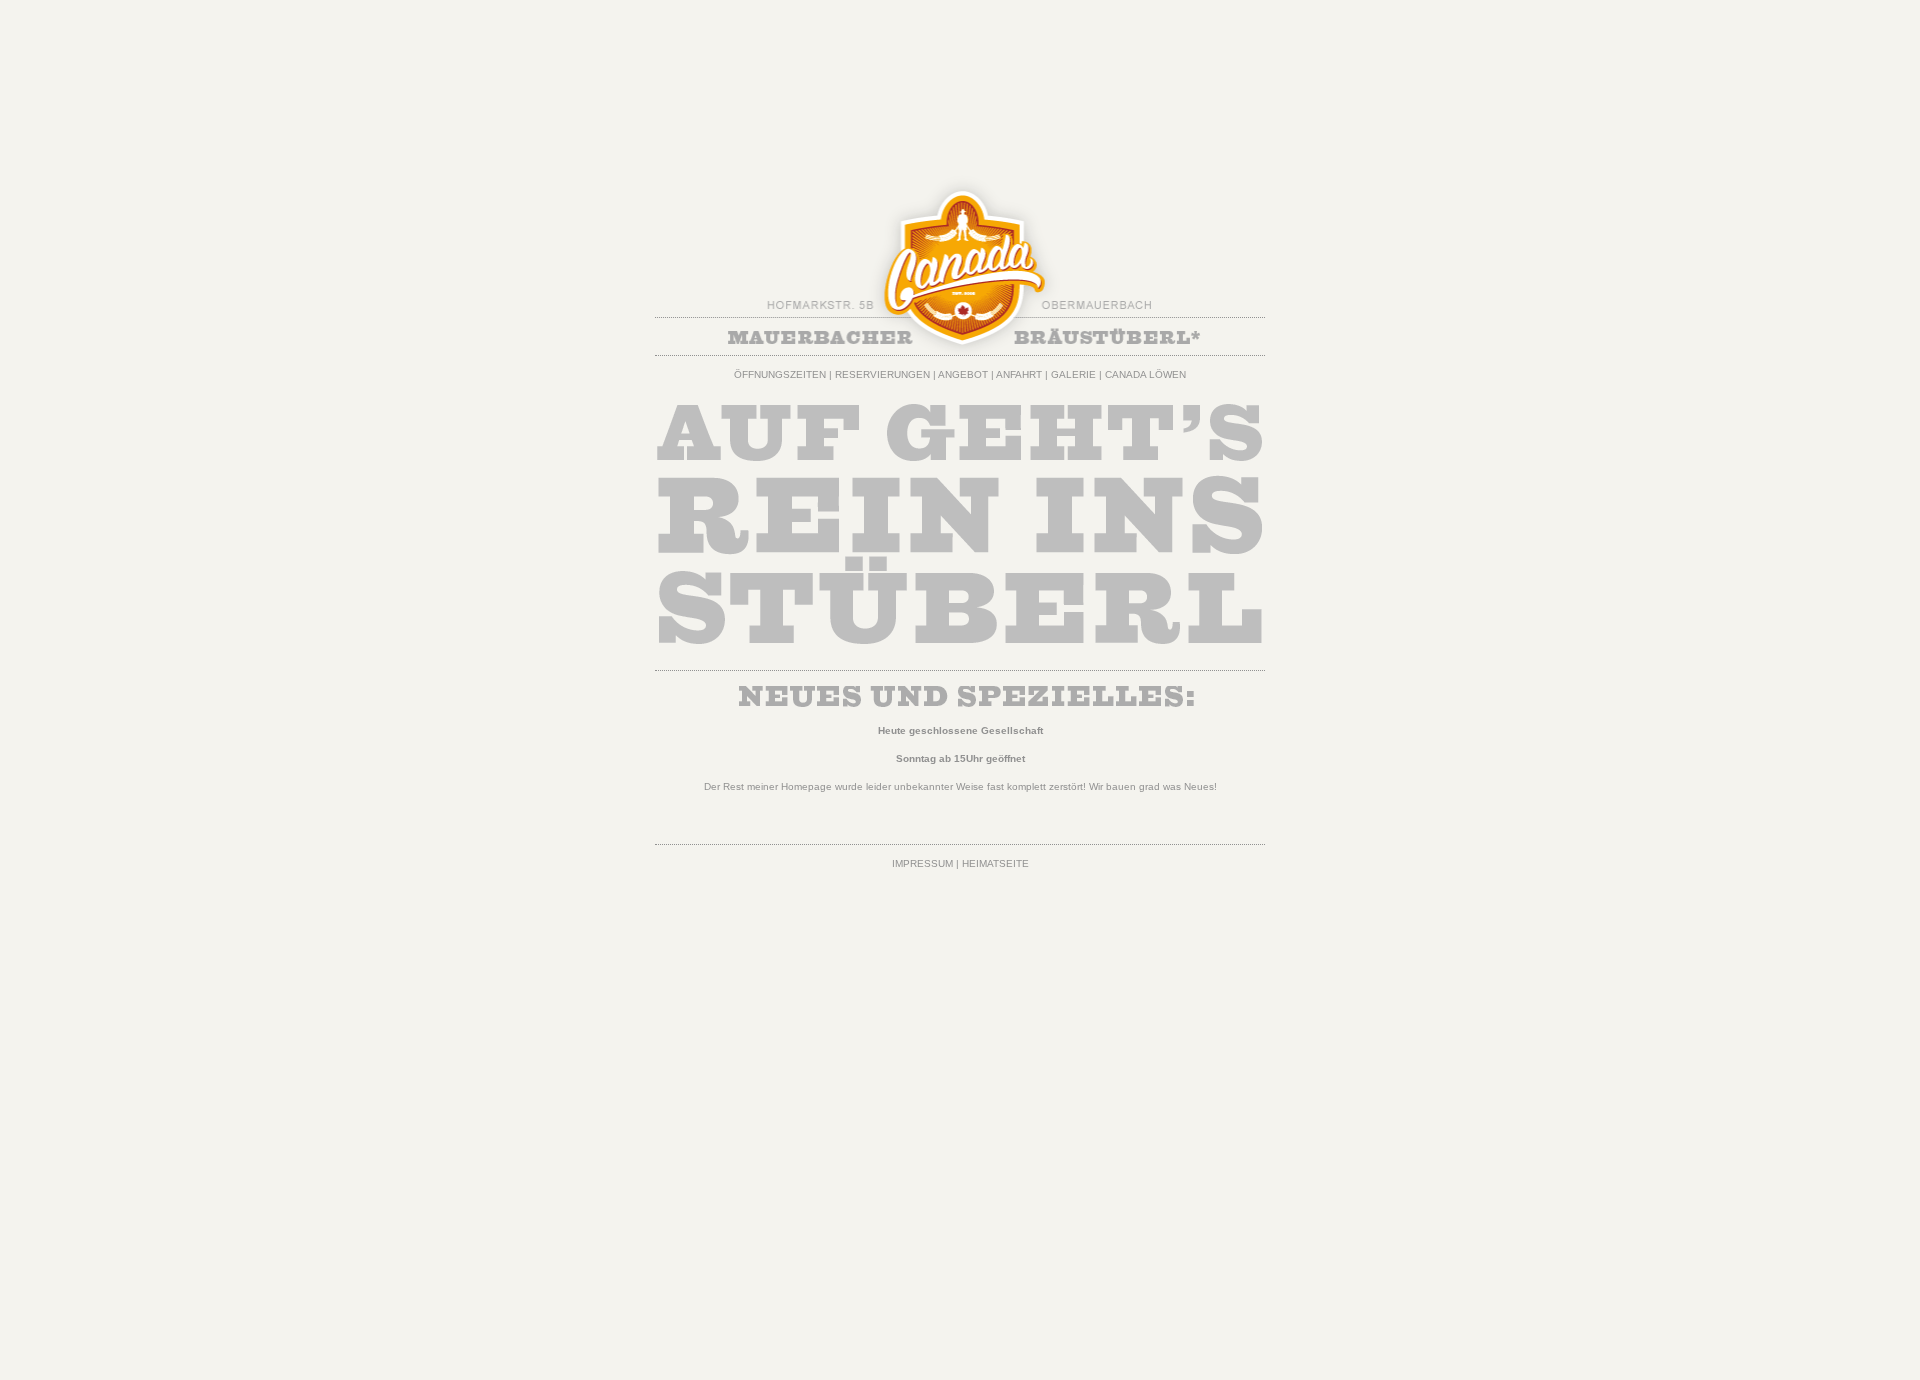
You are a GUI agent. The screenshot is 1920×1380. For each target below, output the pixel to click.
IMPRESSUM (922, 863)
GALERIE (1073, 374)
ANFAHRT (1019, 374)
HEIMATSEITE (995, 863)
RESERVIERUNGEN (882, 374)
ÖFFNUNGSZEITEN (780, 374)
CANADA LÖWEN (1145, 374)
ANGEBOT (963, 374)
